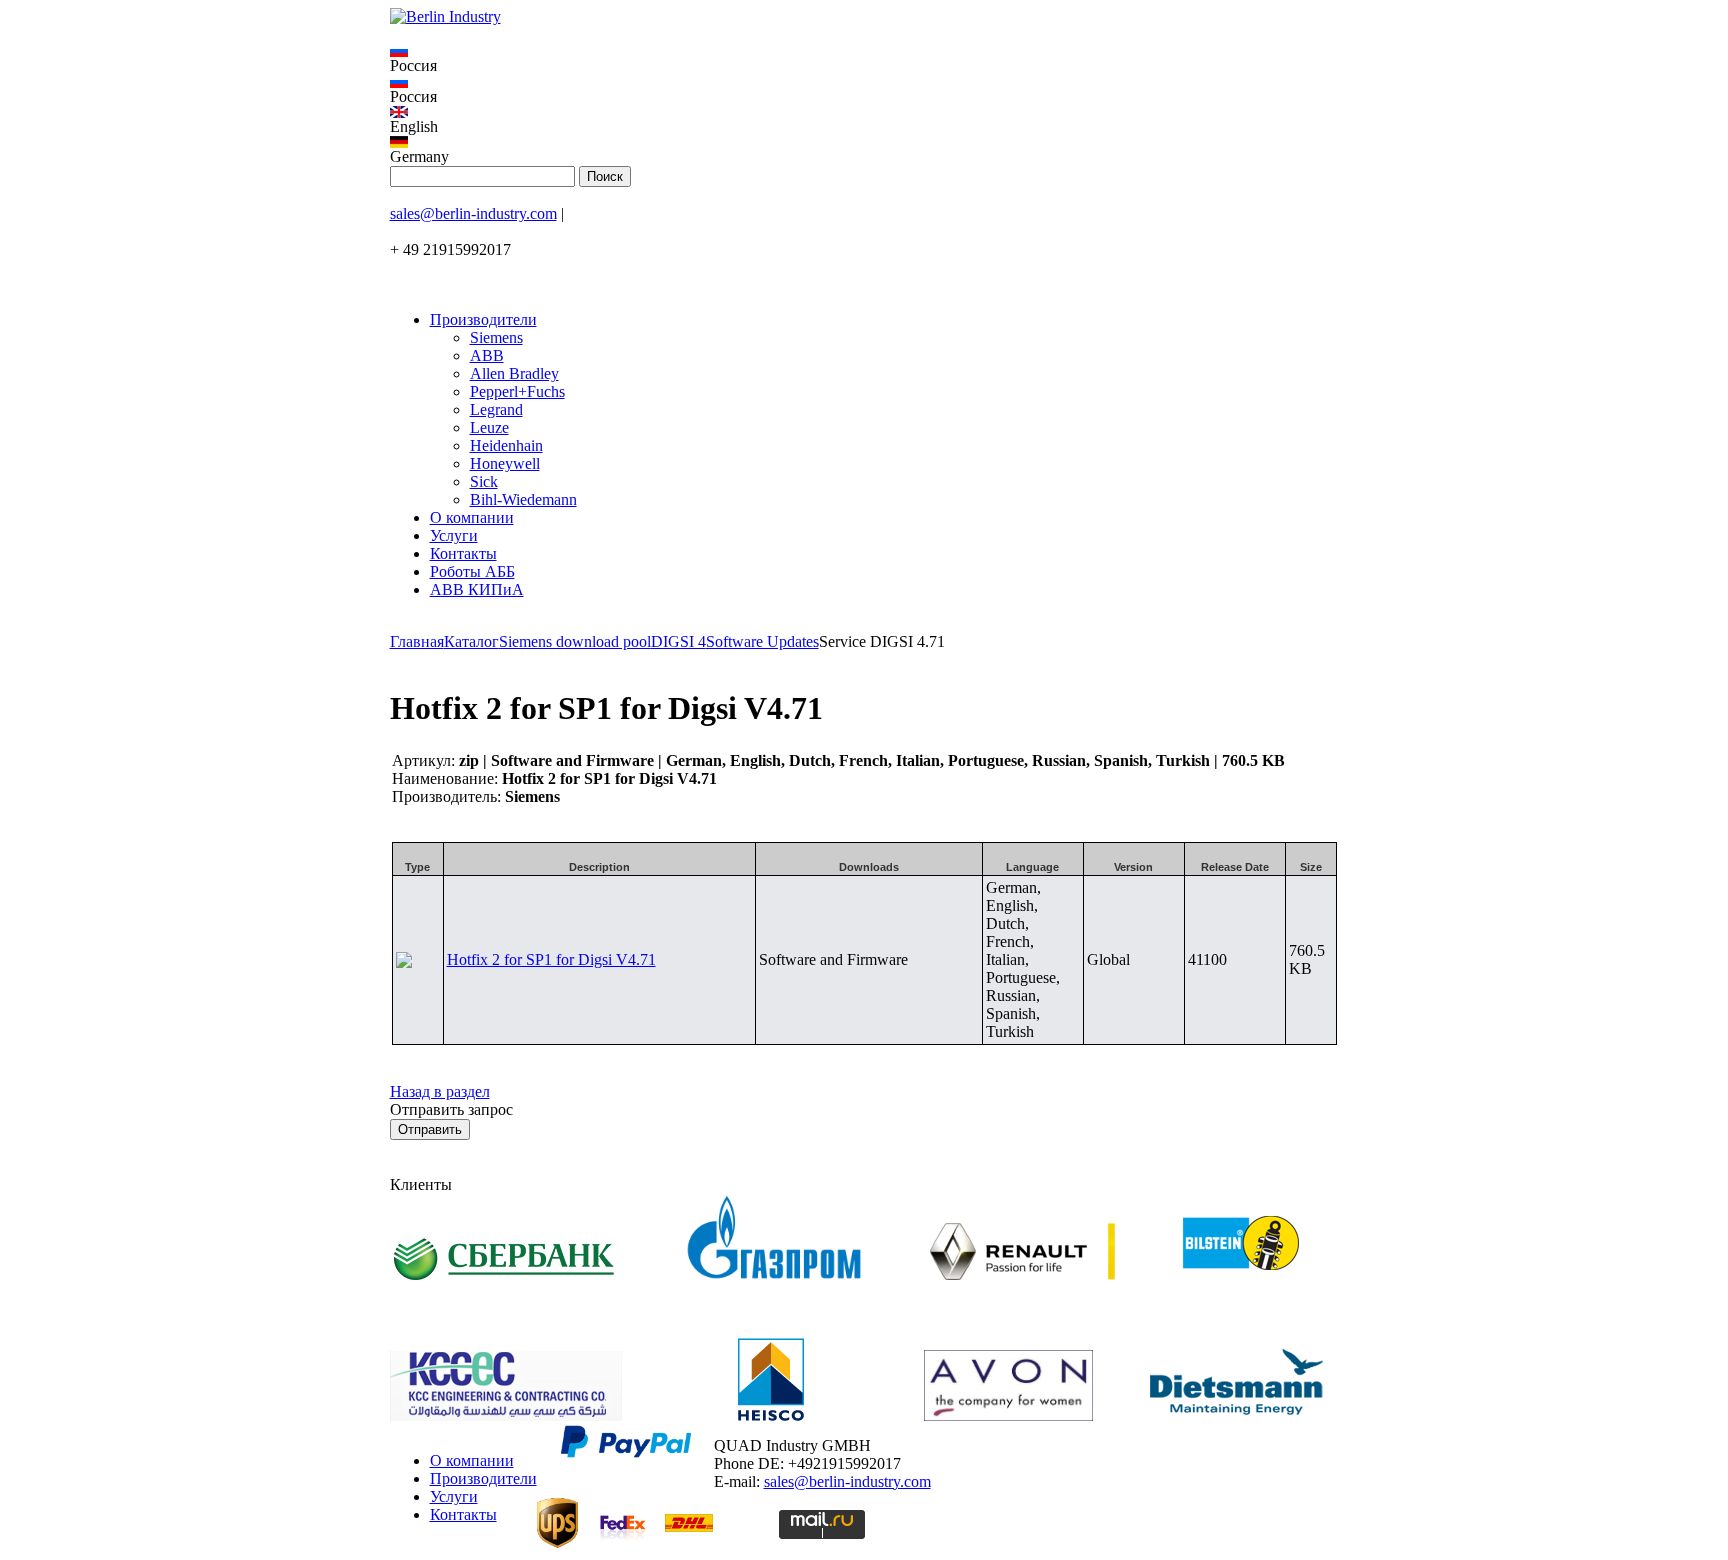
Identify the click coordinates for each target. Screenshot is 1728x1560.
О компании (472, 517)
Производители (483, 319)
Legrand (496, 409)
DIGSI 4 (678, 641)
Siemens (496, 337)
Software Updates (762, 641)
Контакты (463, 553)
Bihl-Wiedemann (523, 499)
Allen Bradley (514, 373)
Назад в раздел (440, 1091)
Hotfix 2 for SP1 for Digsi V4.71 (551, 959)
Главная (417, 641)
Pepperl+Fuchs (517, 391)
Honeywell (505, 463)
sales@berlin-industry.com (473, 213)
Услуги (454, 535)
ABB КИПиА (477, 589)
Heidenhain (506, 445)
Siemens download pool (575, 641)
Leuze (489, 427)
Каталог (471, 641)
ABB (487, 355)
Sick (484, 481)
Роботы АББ (472, 571)
